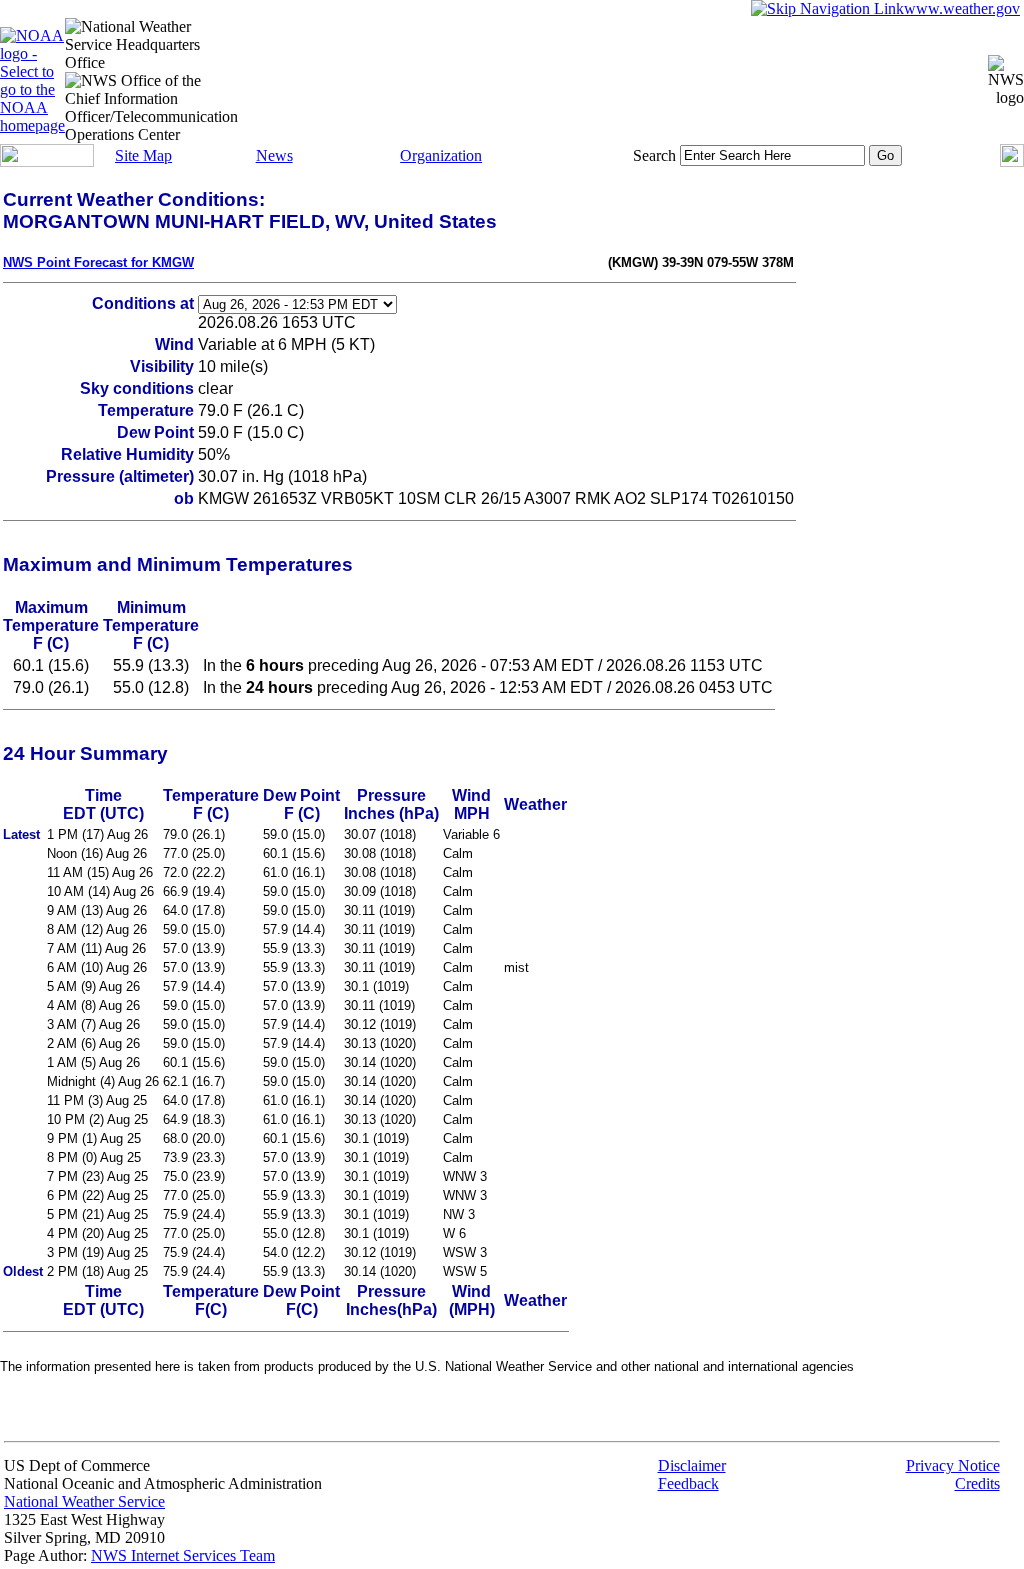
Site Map (143, 155)
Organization (441, 155)
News (274, 155)
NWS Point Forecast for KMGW (98, 262)
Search (654, 155)
